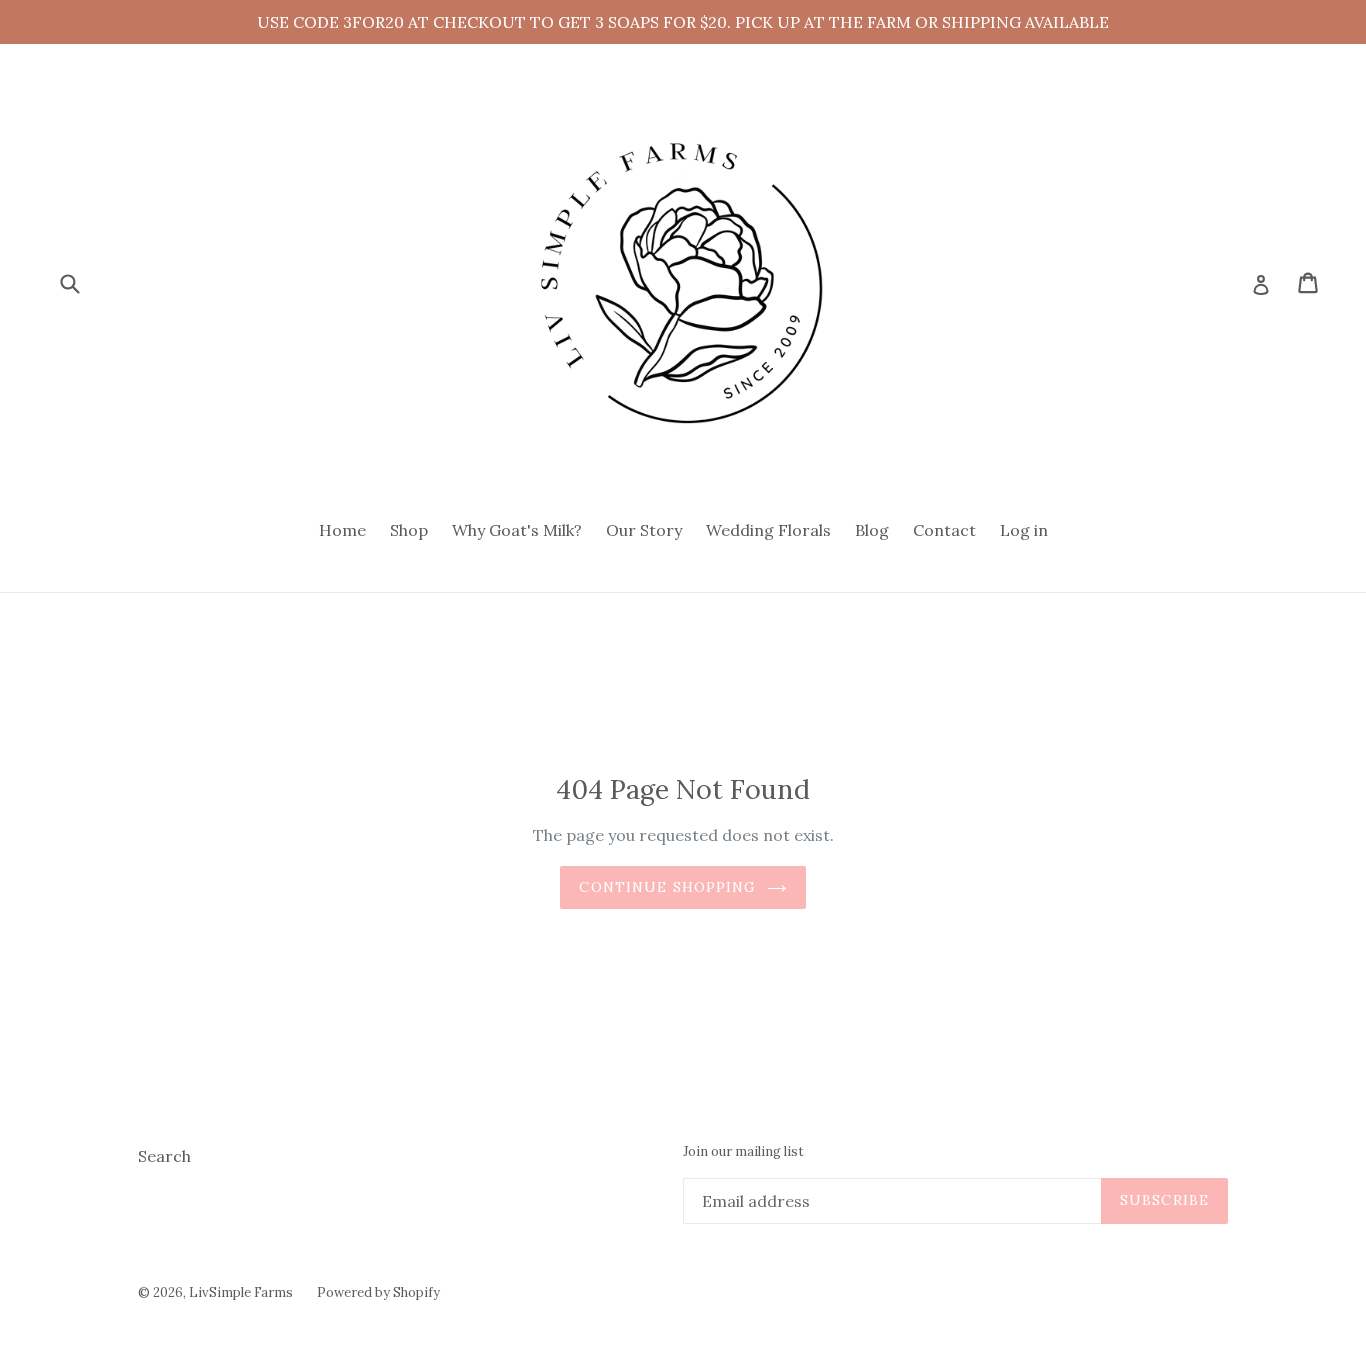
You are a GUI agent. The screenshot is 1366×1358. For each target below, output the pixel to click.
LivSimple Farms (241, 1292)
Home (342, 530)
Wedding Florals (768, 530)
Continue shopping (667, 887)
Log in (1024, 530)
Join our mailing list (743, 1152)
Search (164, 1156)
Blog (872, 530)
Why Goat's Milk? (517, 530)
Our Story (644, 530)
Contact (944, 530)
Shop (409, 530)
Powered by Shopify (378, 1292)
